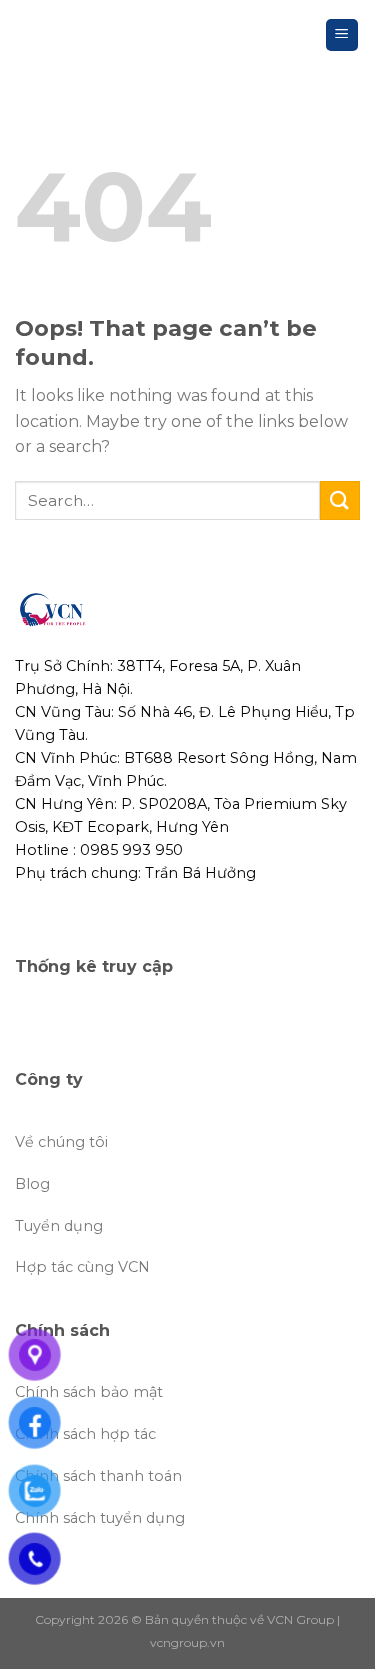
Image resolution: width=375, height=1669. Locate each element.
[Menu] (342, 35)
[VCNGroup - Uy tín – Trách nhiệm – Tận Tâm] (68, 35)
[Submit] (340, 500)
